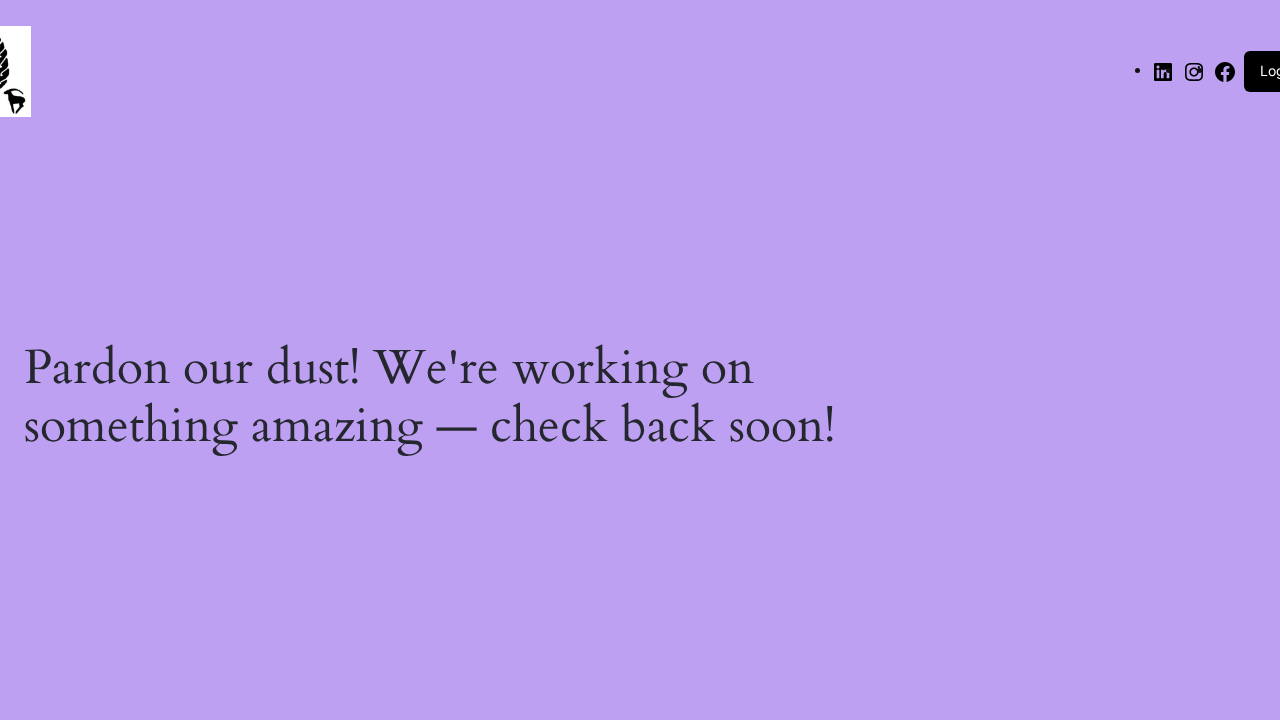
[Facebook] (1225, 69)
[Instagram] (1194, 69)
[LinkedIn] (1163, 69)
